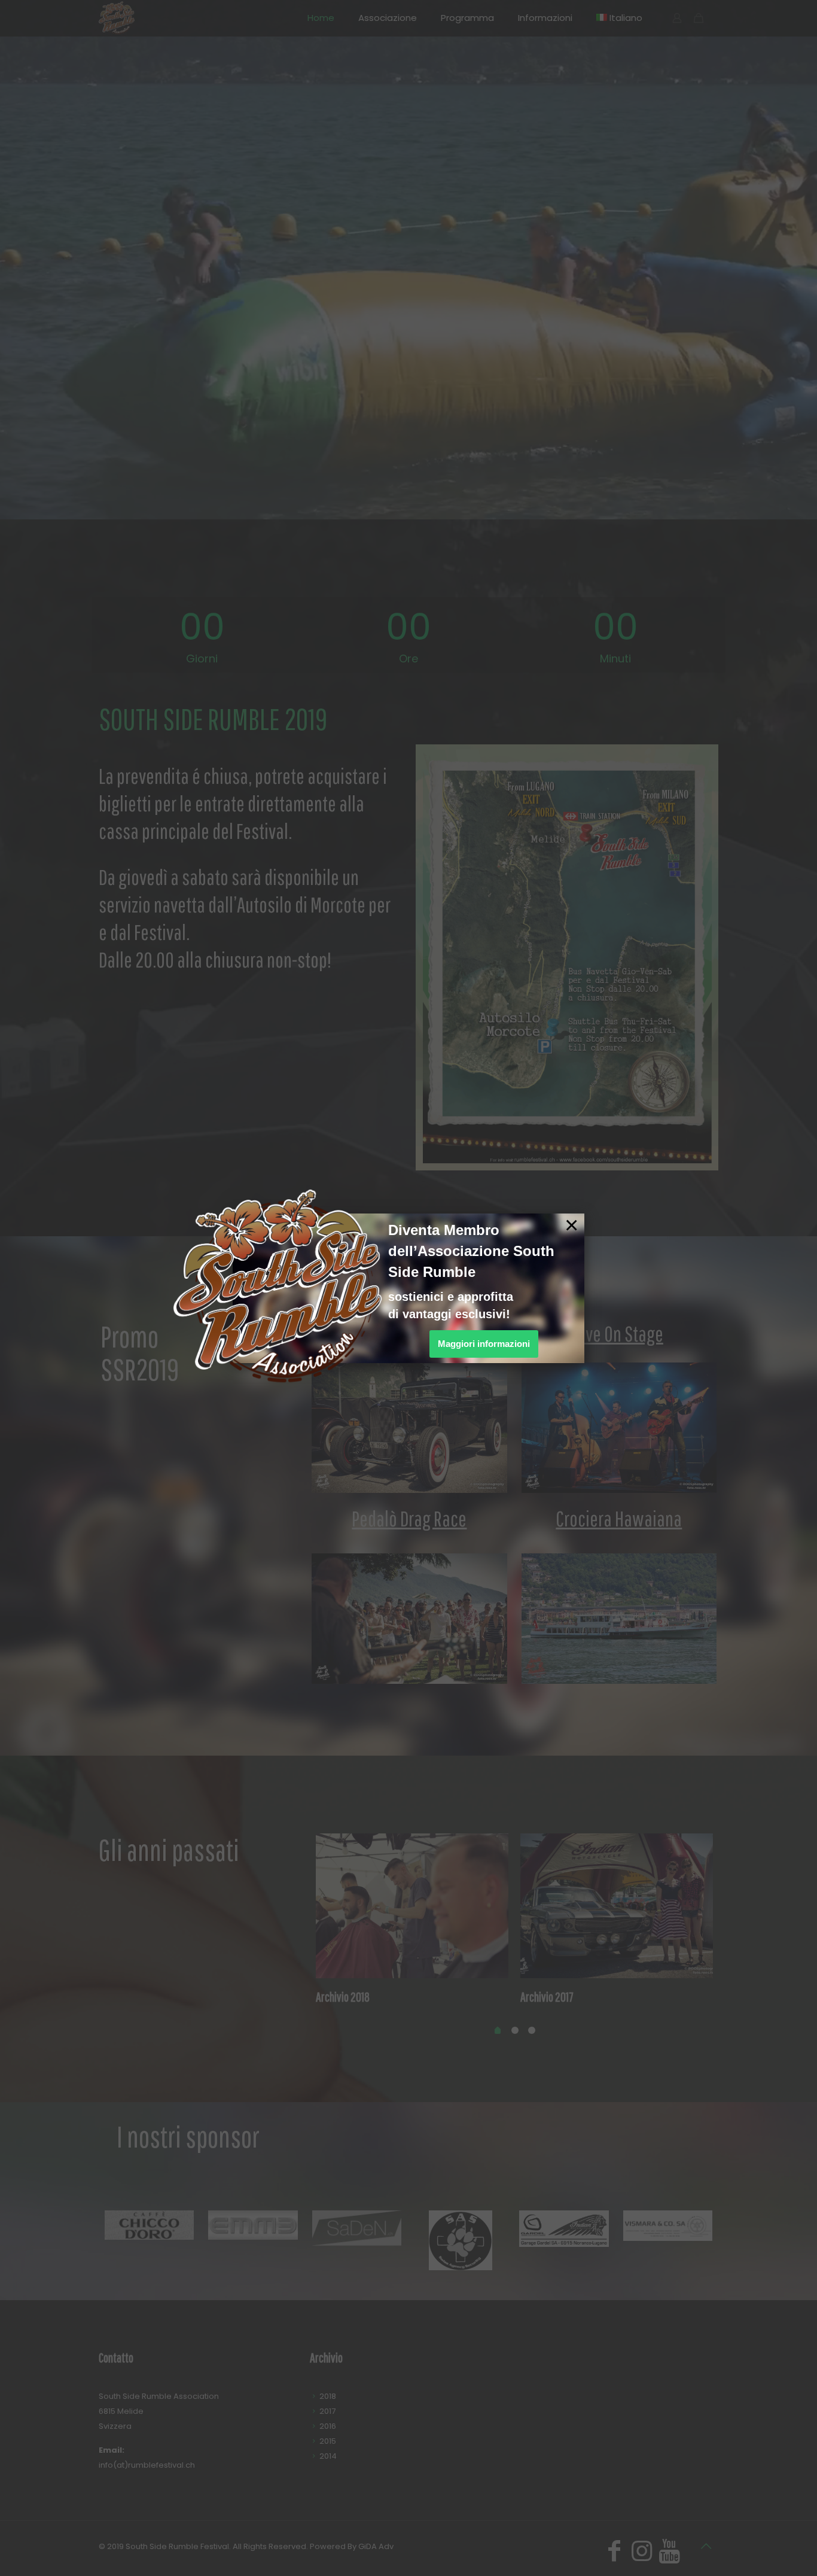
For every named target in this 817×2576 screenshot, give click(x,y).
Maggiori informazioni (484, 1344)
